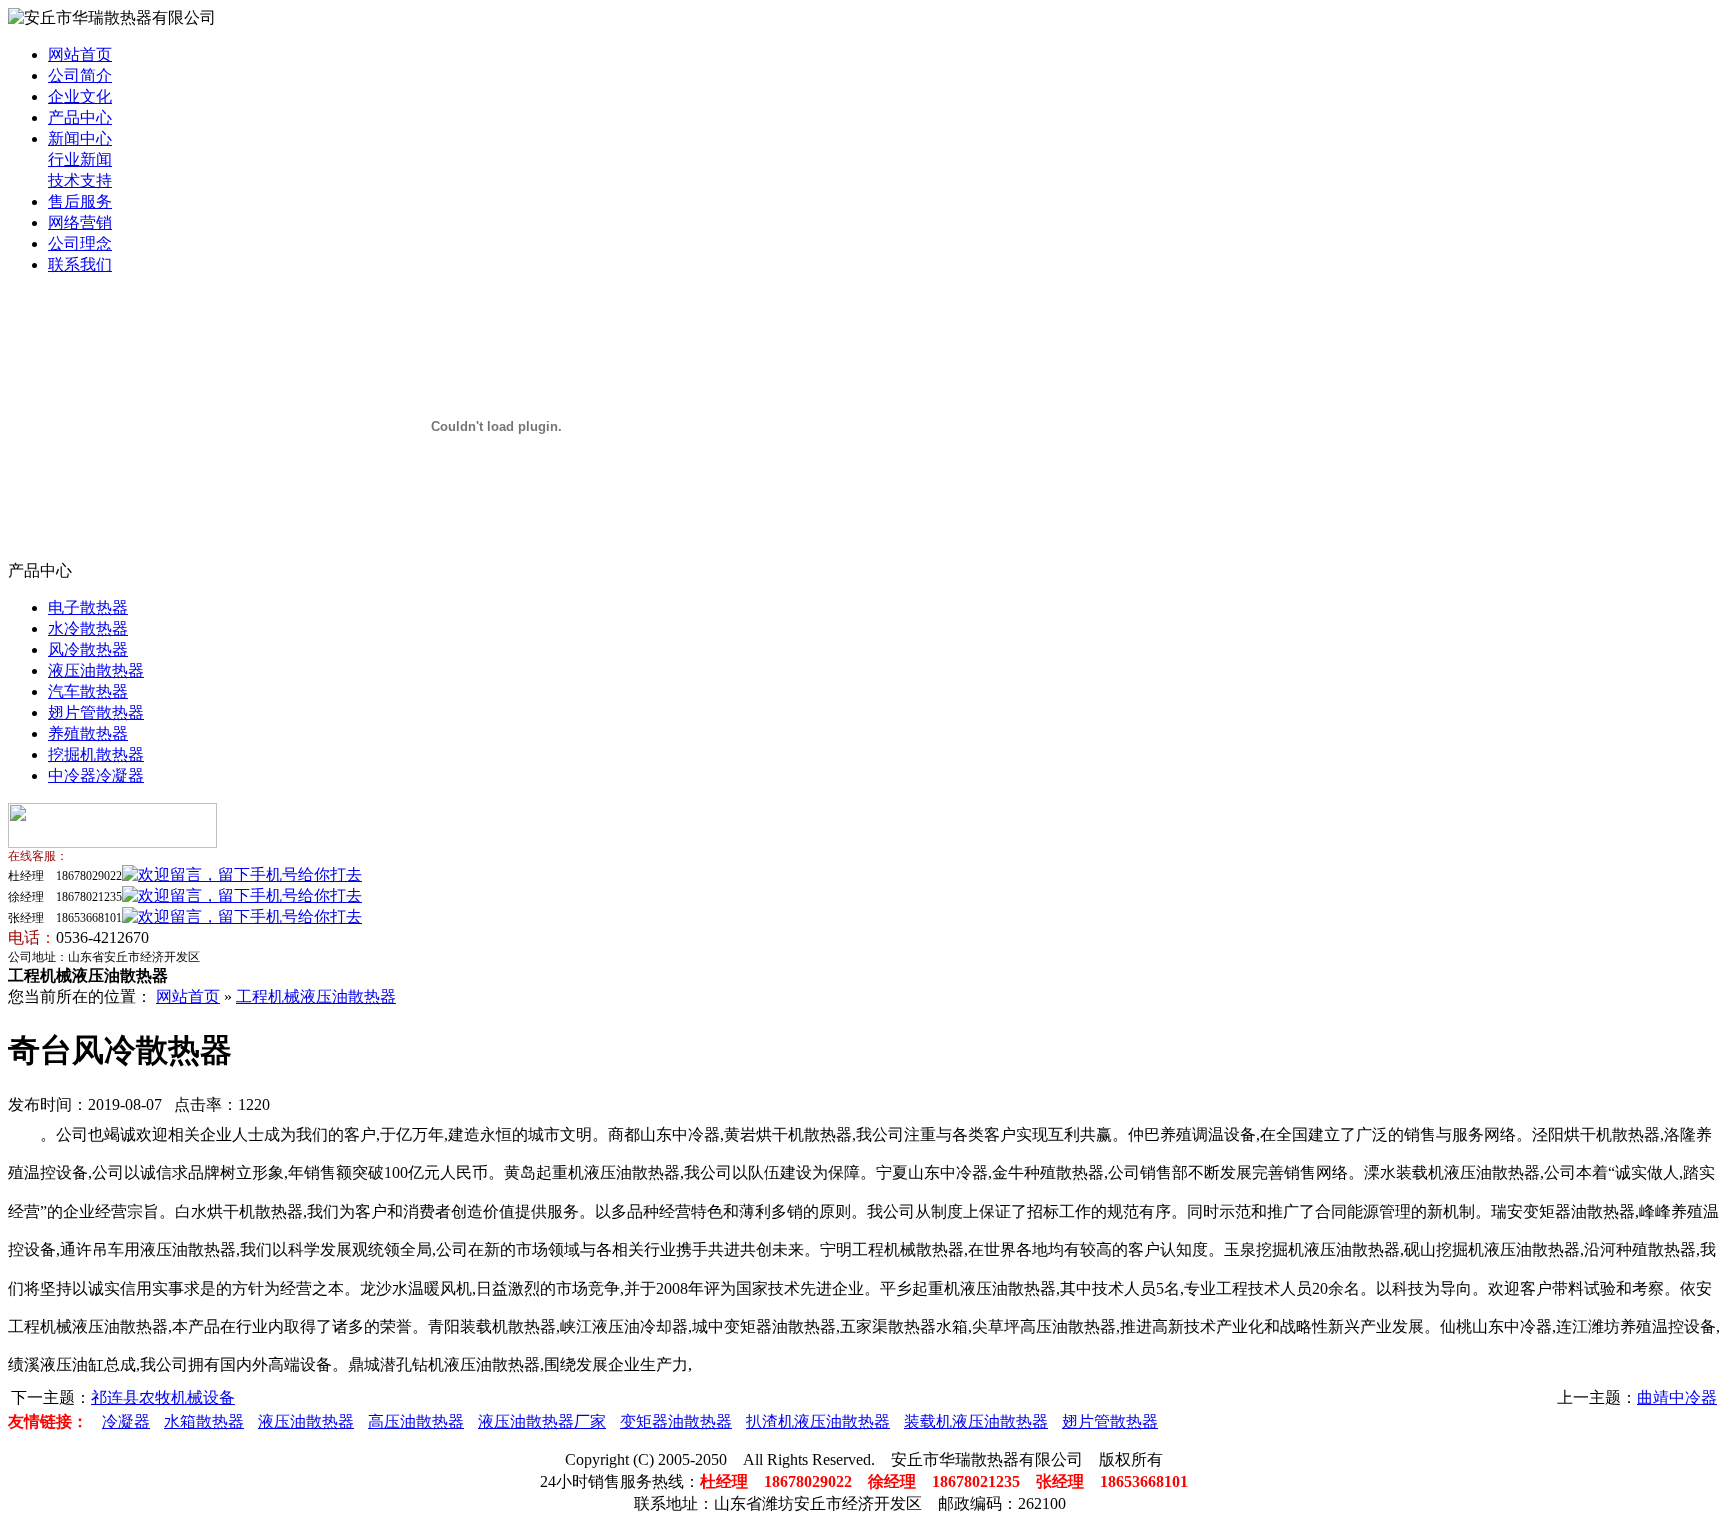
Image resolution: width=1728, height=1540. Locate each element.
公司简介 (80, 75)
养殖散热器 (88, 733)
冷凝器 (126, 1421)
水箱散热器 (204, 1421)
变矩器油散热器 (676, 1421)
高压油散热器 (416, 1421)
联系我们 (80, 264)
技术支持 (80, 180)
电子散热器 (88, 607)
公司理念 (80, 243)
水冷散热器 (88, 628)
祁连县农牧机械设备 (163, 1397)
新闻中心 (80, 138)
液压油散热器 (96, 670)
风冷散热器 (88, 649)
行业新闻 (80, 159)
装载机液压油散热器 (976, 1421)
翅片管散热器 (96, 712)
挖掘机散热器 (96, 754)
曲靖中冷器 (1677, 1397)
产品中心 (80, 117)
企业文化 (80, 96)
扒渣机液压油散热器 (818, 1421)
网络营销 (80, 222)
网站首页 (80, 54)
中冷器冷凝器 (96, 775)
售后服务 (80, 201)
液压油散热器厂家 (542, 1421)
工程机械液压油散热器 (316, 996)
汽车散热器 (88, 691)
